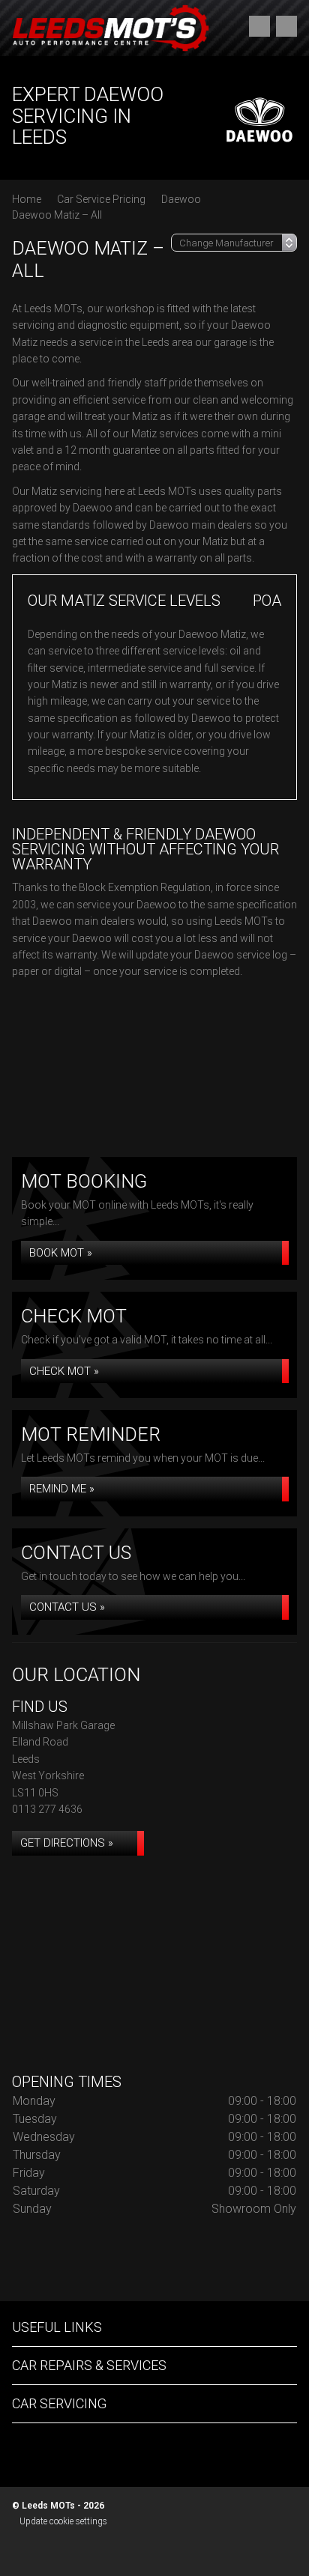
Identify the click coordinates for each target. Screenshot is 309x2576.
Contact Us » (67, 1607)
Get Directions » (67, 1843)
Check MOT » (64, 1371)
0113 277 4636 (47, 1809)
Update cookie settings (63, 2521)
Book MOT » (61, 1253)
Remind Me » (62, 1489)
